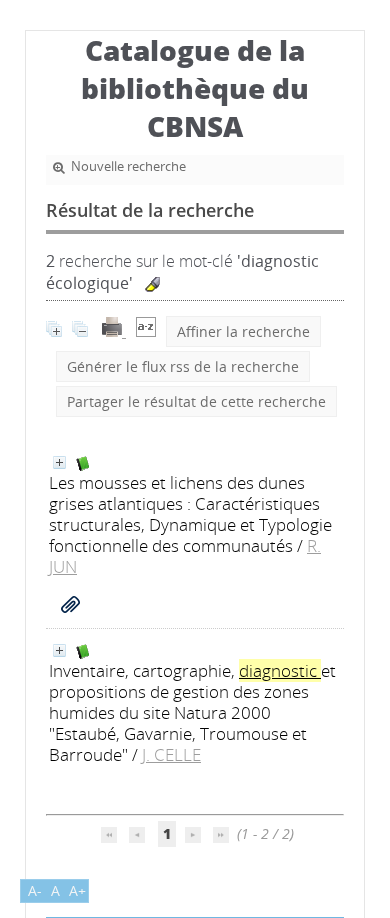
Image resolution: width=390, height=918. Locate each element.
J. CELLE (171, 754)
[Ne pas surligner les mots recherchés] (152, 284)
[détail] (59, 462)
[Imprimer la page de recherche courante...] (114, 331)
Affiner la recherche (243, 331)
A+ (77, 890)
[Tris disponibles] (146, 331)
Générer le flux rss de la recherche (183, 366)
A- (35, 890)
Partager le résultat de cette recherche (196, 401)
